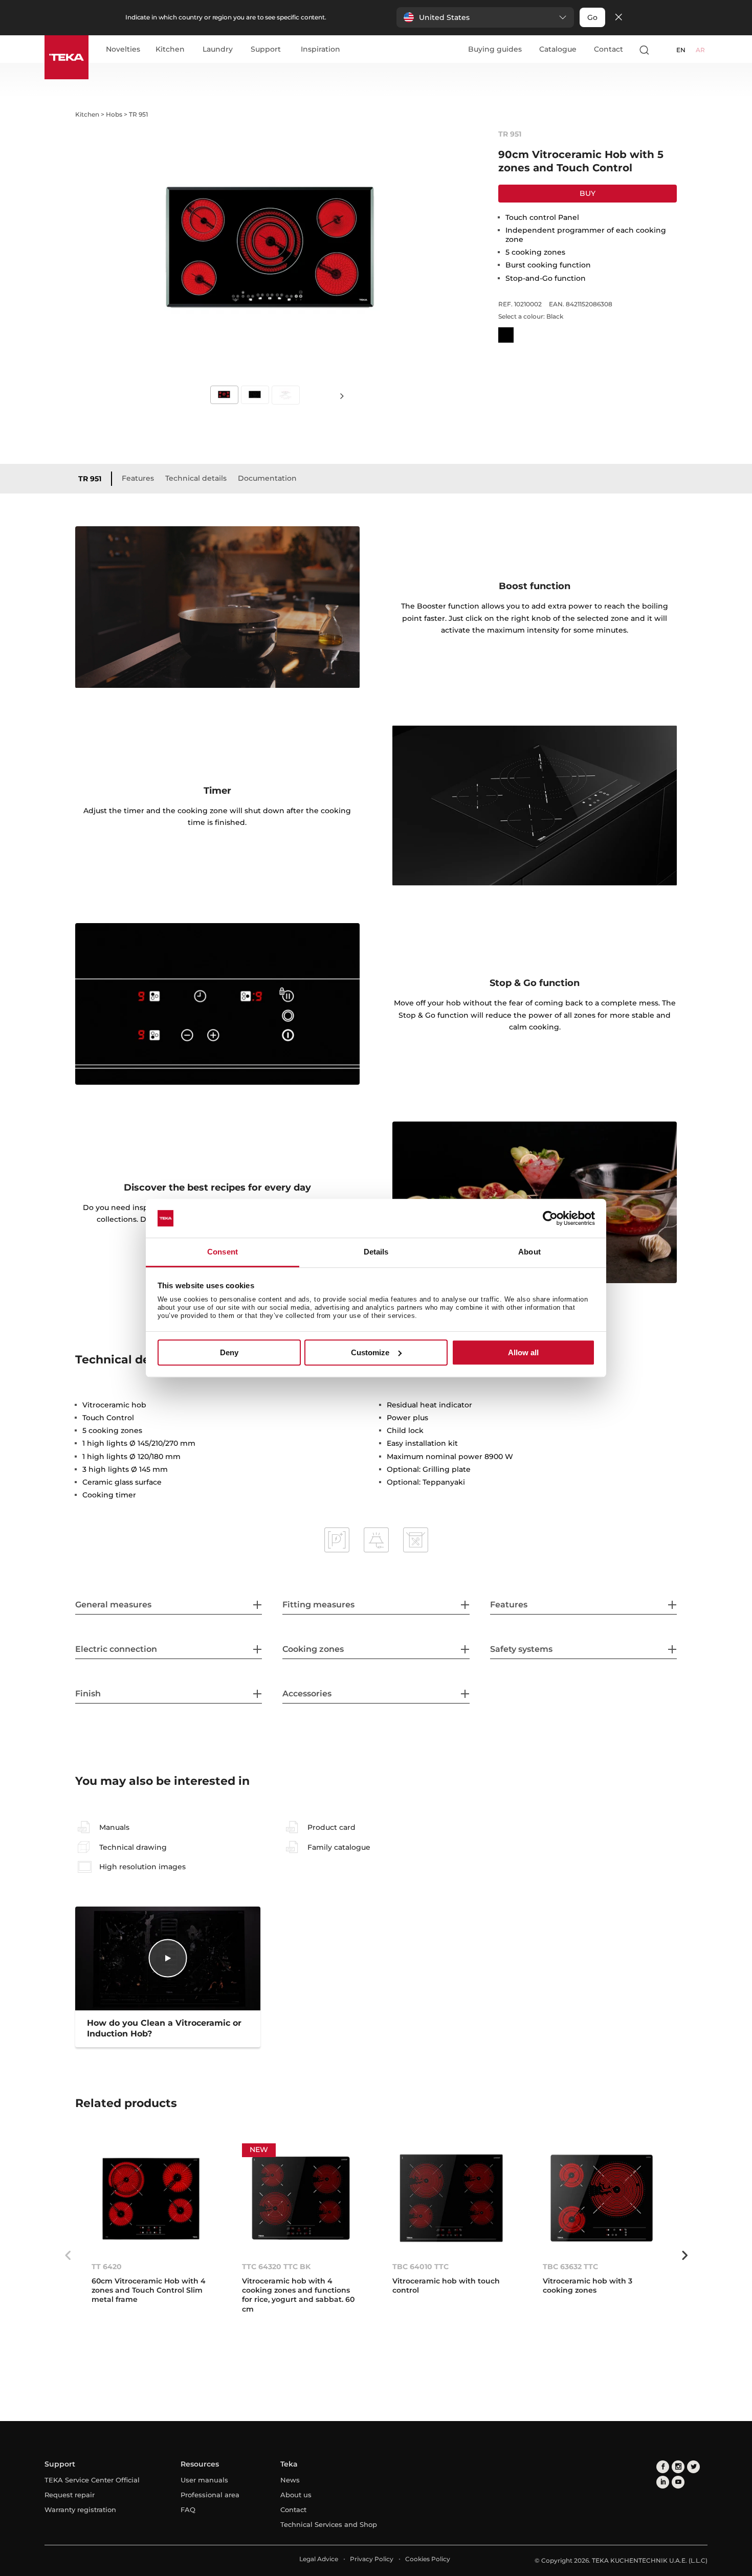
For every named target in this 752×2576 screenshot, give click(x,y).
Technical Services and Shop (329, 2524)
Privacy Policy (372, 2559)
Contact (609, 49)
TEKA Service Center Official (92, 2480)
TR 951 (90, 479)
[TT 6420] (150, 2198)
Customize (370, 1352)
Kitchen (170, 50)
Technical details (196, 478)
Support (266, 50)
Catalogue (558, 49)
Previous (68, 2255)
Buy (588, 193)
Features (138, 478)
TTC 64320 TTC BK (276, 2267)
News (290, 2480)
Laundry (218, 50)
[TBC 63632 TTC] (602, 2198)
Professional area (210, 2495)
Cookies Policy (428, 2559)
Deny (229, 1352)
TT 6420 (107, 2267)
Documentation (267, 478)
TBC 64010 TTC (421, 2267)
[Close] (618, 18)
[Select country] (664, 50)
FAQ (188, 2510)
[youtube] (678, 2482)
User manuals (204, 2480)
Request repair (70, 2495)
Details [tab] (376, 1252)
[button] (485, 17)
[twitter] (693, 2467)
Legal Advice (319, 2559)
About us (296, 2495)
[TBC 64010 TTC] (451, 2198)
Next (342, 396)
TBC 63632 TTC (570, 2267)
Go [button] (592, 17)
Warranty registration (80, 2510)
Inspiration (320, 50)
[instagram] (678, 2467)
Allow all (523, 1352)
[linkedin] (663, 2482)
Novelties (123, 50)
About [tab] (529, 1252)
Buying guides (495, 49)
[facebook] (663, 2467)
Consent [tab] (223, 1252)
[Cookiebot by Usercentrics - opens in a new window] (550, 1218)
